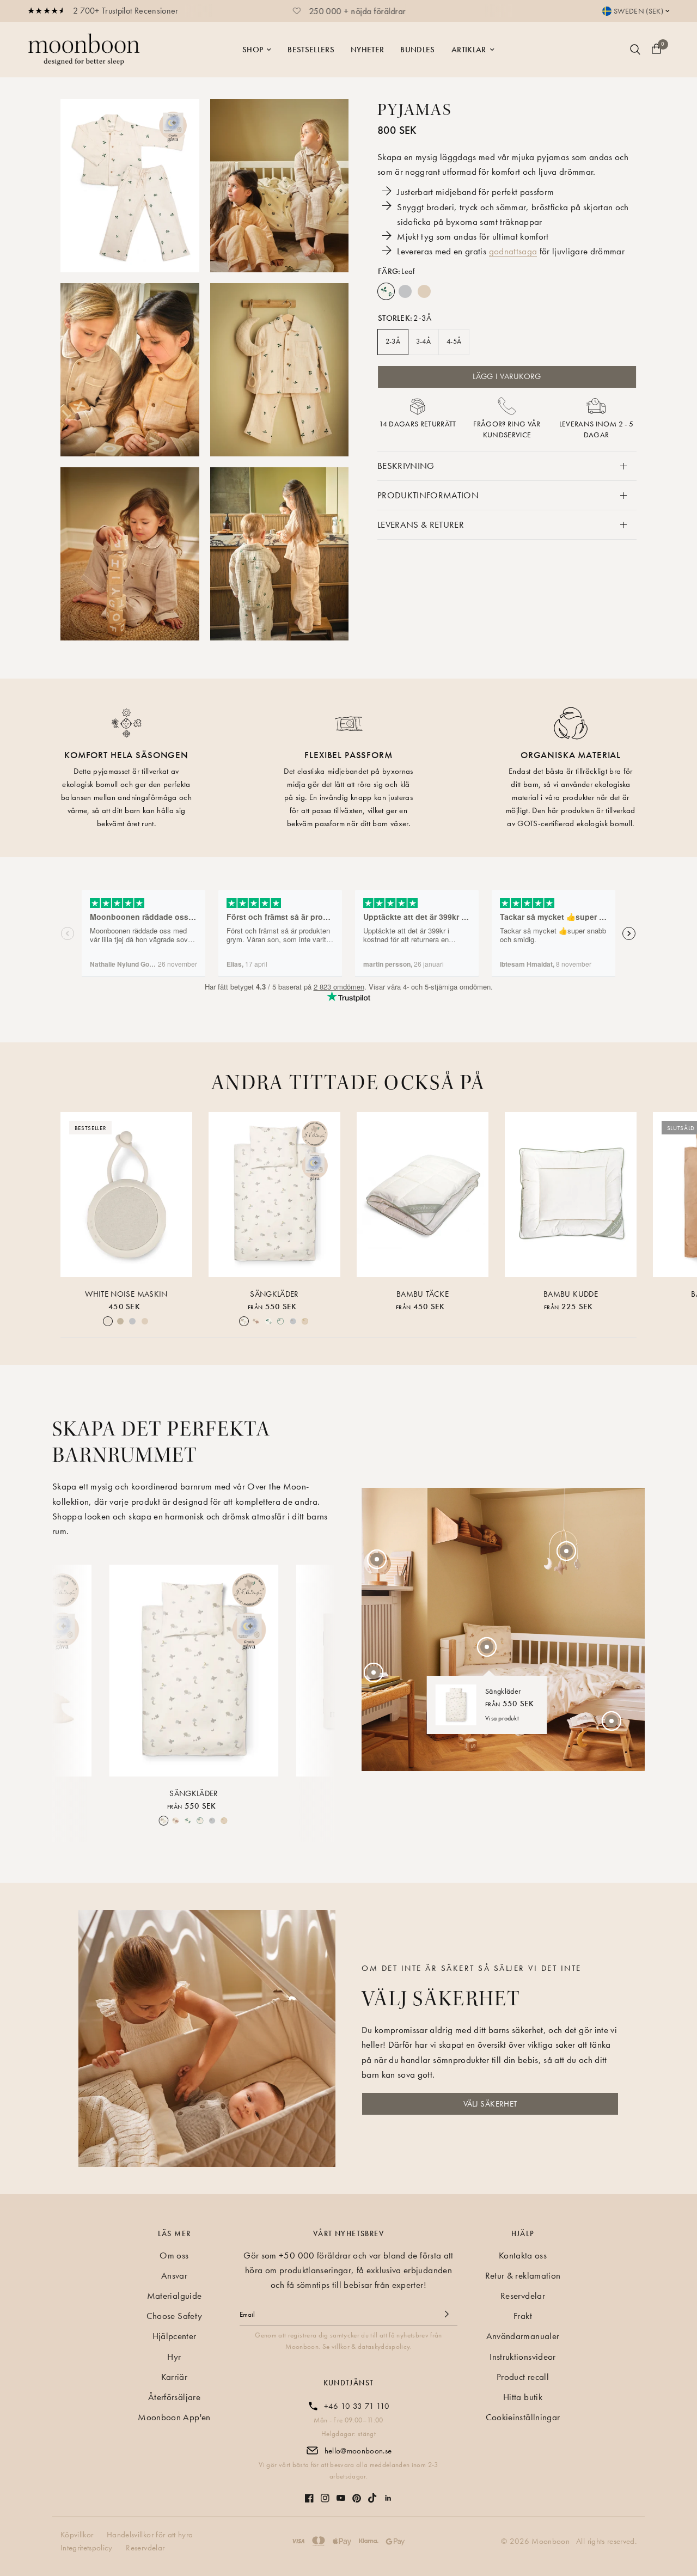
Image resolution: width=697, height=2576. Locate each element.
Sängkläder (274, 1294)
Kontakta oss (523, 2255)
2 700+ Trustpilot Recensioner (126, 11)
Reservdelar (523, 2296)
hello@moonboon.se (358, 2451)
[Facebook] (309, 2493)
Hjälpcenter (175, 2336)
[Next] (318, 1671)
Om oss (174, 2255)
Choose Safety (174, 2316)
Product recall (523, 2377)
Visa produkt (502, 1718)
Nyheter (367, 50)
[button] (490, 2104)
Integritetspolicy (87, 2548)
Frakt (523, 2316)
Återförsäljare (174, 2397)
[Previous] (70, 1671)
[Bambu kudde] (571, 1195)
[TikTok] (372, 2493)
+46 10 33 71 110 (357, 2406)
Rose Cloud (424, 291)
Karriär (174, 2377)
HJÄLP (523, 2233)
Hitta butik (523, 2397)
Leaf (386, 291)
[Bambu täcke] (423, 1195)
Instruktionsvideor (522, 2357)
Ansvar (174, 2275)
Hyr (174, 2357)
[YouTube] (341, 2492)
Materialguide (174, 2296)
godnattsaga (513, 251)
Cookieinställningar (523, 2417)
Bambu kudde (571, 1294)
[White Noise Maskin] (126, 1195)
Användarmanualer (523, 2336)
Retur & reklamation (523, 2275)
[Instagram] (325, 2493)
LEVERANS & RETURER (421, 524)
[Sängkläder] (274, 1195)
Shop (253, 50)
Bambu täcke (423, 1294)
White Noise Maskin (126, 1294)
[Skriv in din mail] (447, 2314)
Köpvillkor (77, 2535)
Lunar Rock (405, 291)
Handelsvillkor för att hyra (150, 2535)
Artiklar (469, 50)
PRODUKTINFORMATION (428, 495)
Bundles (417, 50)
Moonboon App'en (174, 2417)
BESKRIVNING (406, 466)
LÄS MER (175, 2233)
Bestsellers (311, 50)
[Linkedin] (388, 2493)
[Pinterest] (357, 2493)
